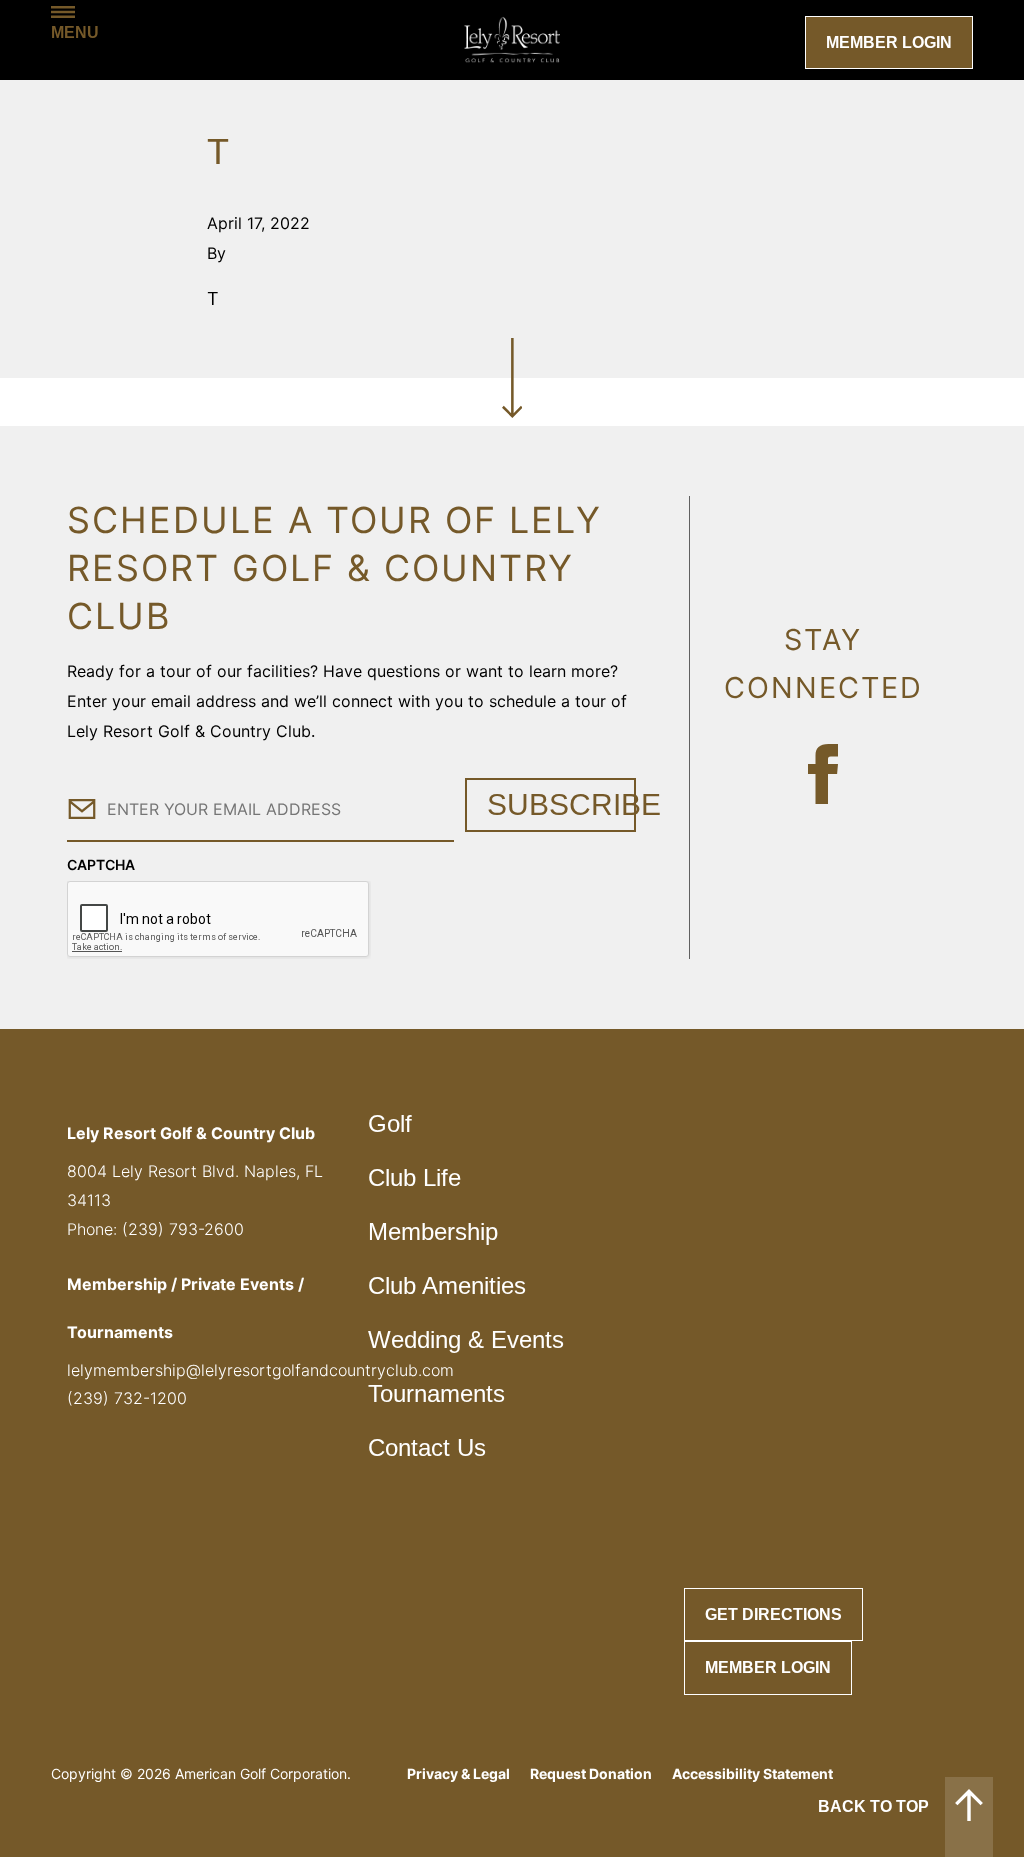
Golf (390, 1123)
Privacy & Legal (458, 1773)
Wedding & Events (466, 1339)
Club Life (414, 1177)
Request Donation (591, 1773)
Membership (433, 1231)
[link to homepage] (512, 40)
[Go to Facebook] (823, 774)
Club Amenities (447, 1285)
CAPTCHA (101, 864)
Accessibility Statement (752, 1773)
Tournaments (436, 1393)
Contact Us (427, 1447)
